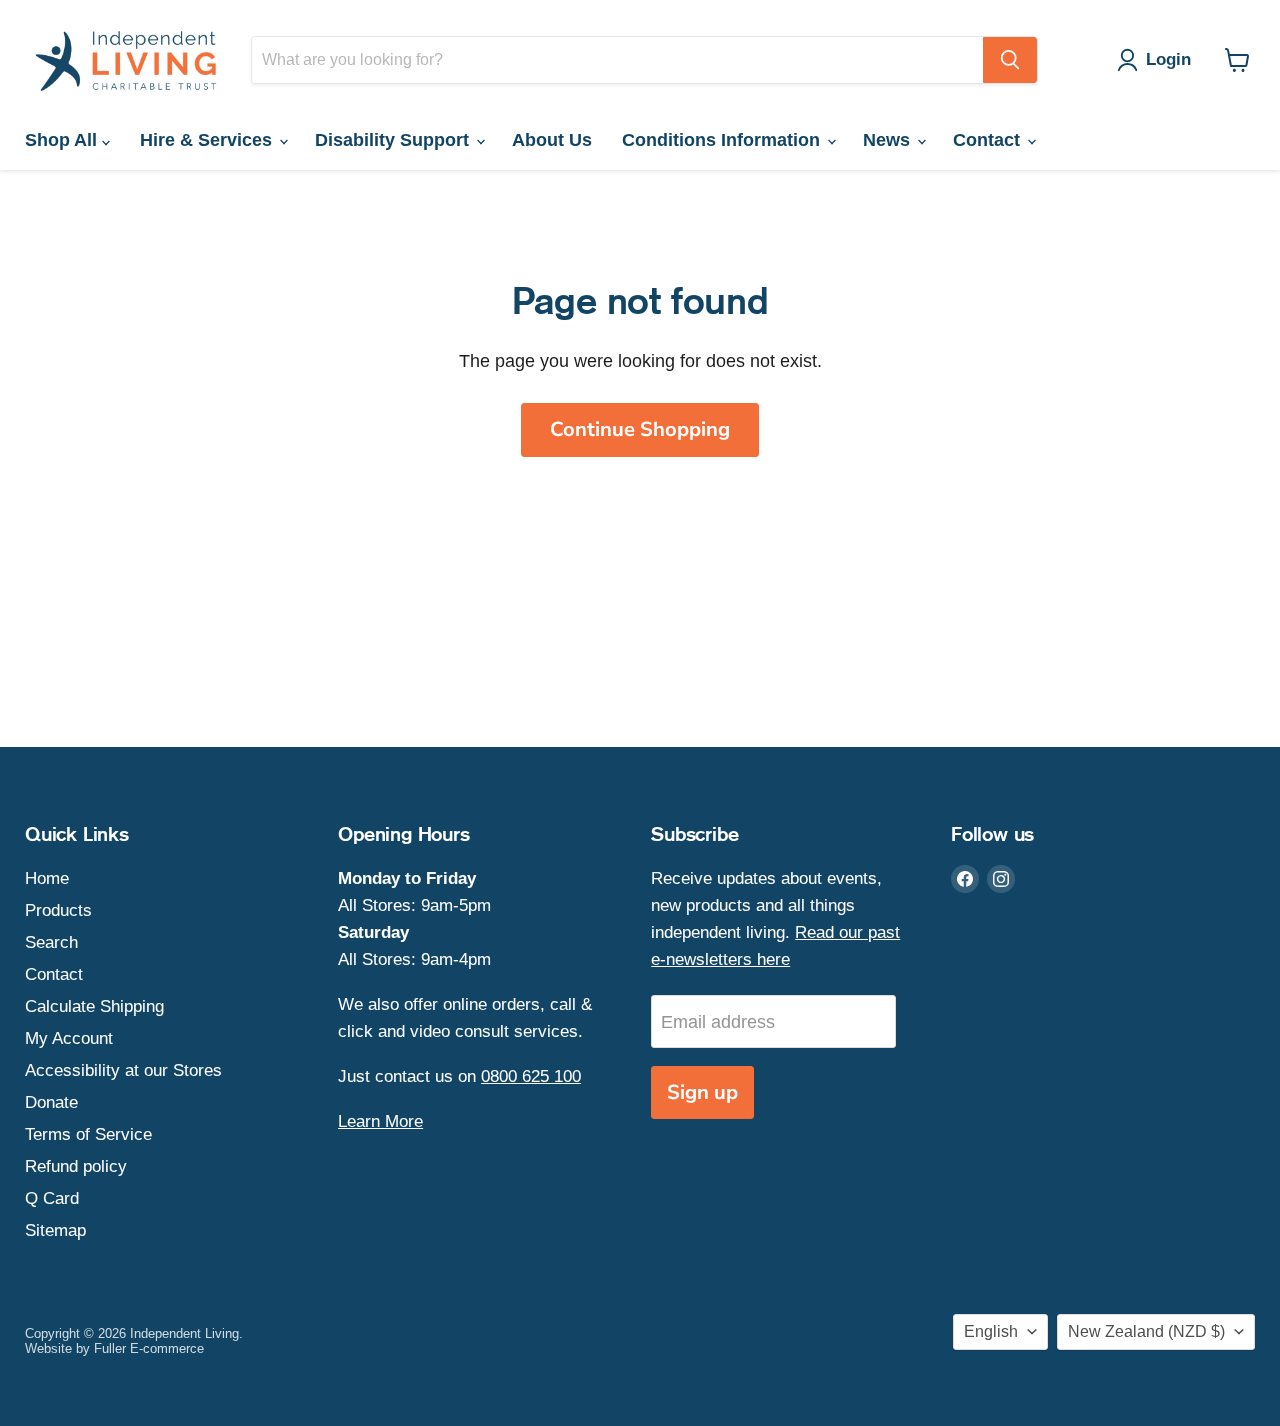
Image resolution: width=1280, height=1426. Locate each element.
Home (47, 878)
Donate (51, 1102)
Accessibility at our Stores (123, 1070)
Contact (989, 140)
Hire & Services (208, 140)
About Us (552, 140)
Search (51, 942)
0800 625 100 (531, 1076)
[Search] (1010, 60)
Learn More (380, 1121)
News (889, 140)
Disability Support (394, 140)
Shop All (63, 140)
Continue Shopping (640, 429)
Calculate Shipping (94, 1006)
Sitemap (55, 1230)
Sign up (702, 1092)
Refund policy (76, 1166)
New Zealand (1146, 1331)
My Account (69, 1038)
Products (58, 910)
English (991, 1331)
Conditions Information (723, 140)
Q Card (52, 1198)
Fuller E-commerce (149, 1348)
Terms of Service (88, 1134)
